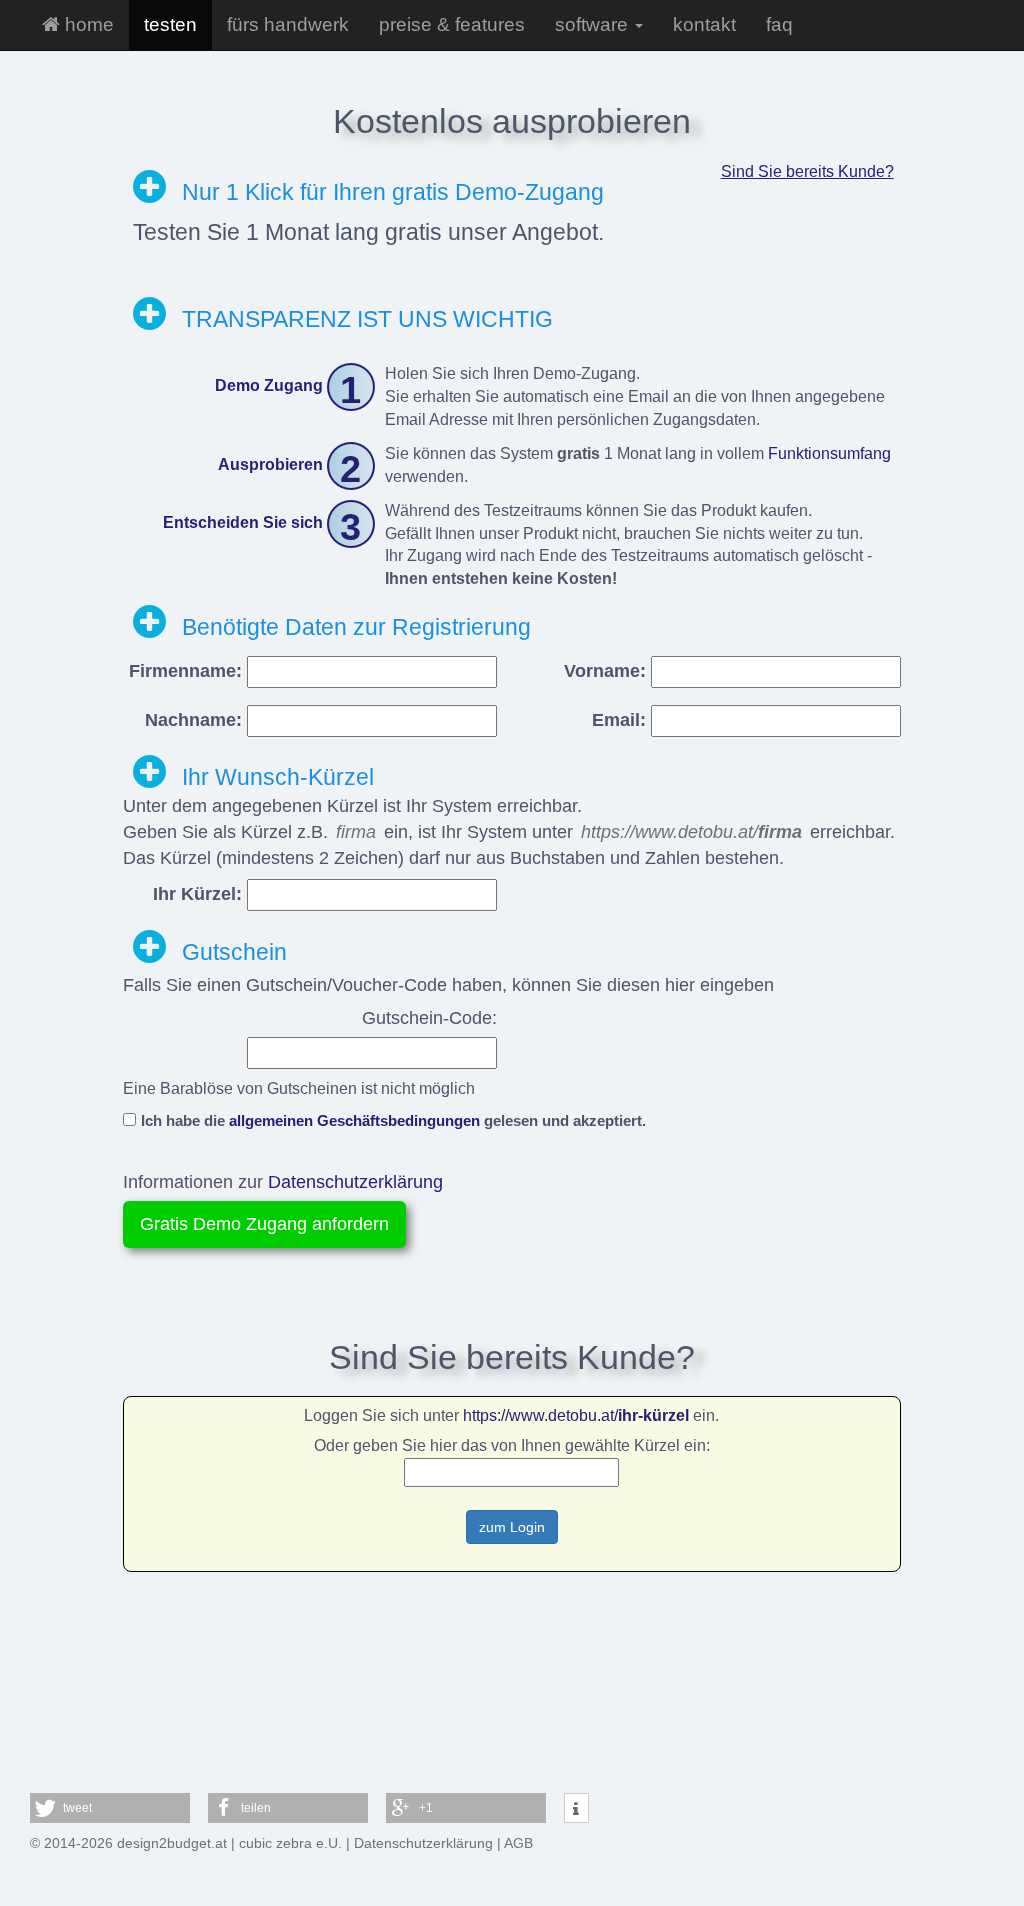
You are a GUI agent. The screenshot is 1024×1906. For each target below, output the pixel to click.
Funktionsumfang (829, 453)
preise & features (452, 24)
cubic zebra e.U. (290, 1843)
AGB (518, 1843)
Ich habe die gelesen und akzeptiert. (393, 1120)
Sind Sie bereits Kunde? (807, 171)
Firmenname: (185, 671)
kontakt (704, 24)
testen (170, 24)
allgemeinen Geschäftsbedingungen (354, 1120)
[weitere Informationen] (576, 1809)
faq (779, 24)
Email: (619, 720)
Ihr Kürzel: (197, 894)
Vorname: (605, 671)
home (87, 24)
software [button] (594, 24)
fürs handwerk (288, 24)
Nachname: (193, 720)
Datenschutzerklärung (355, 1182)
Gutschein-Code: (429, 1018)
